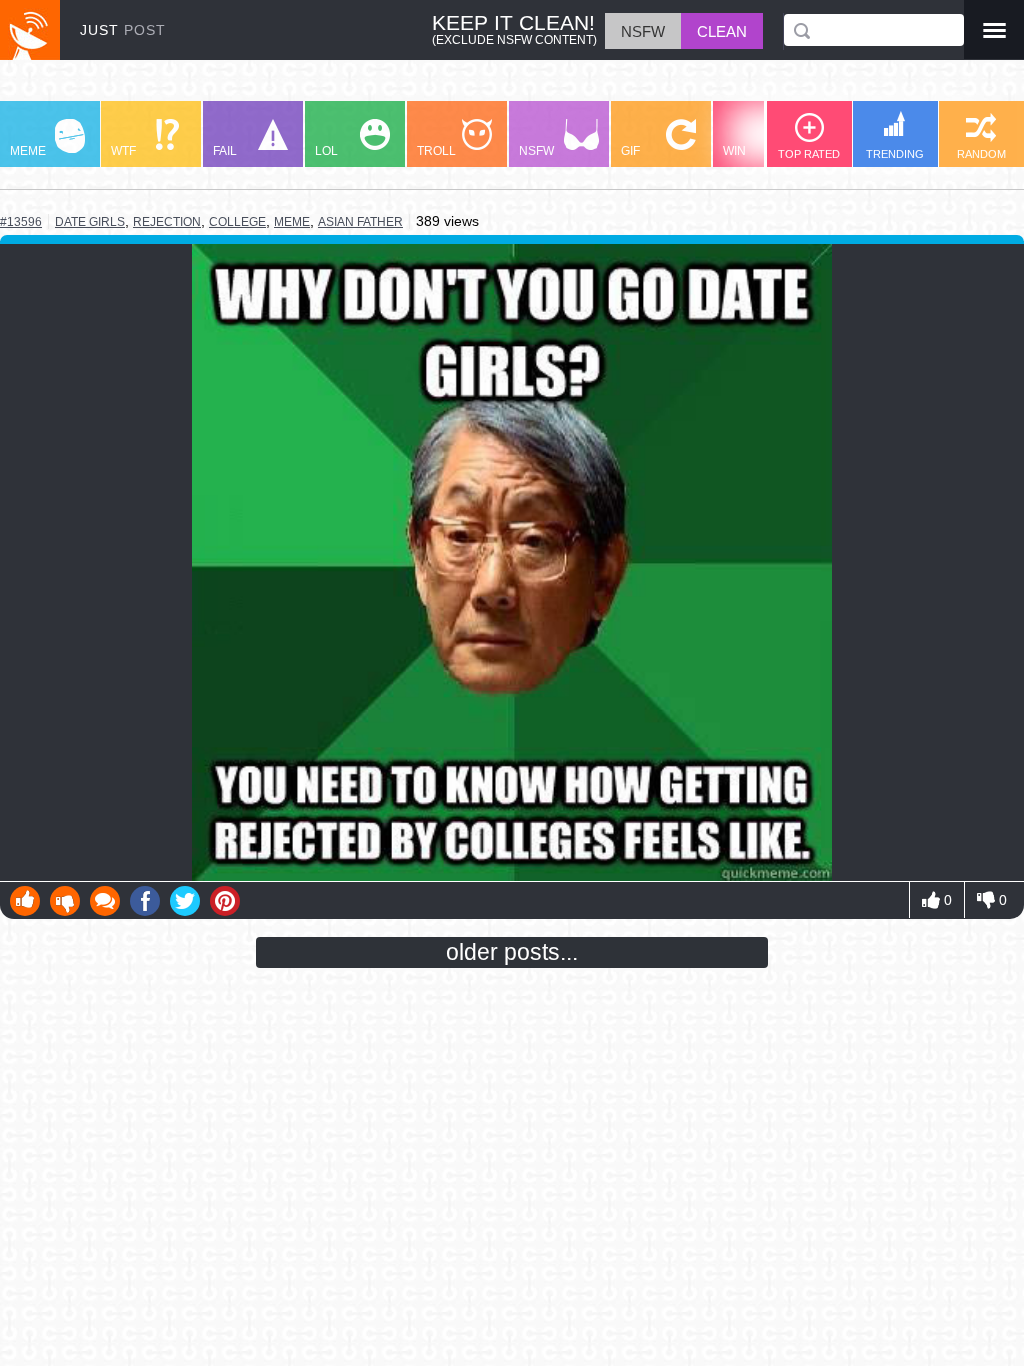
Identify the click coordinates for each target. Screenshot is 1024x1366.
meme (292, 222)
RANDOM (981, 154)
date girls (90, 221)
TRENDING (895, 154)
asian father (360, 222)
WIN (734, 151)
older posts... (512, 952)
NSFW (536, 151)
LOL (326, 151)
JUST (123, 30)
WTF (123, 151)
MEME (28, 151)
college (237, 222)
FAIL (225, 151)
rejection (167, 222)
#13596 (21, 222)
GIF (630, 151)
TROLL (436, 151)
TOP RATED (809, 154)
